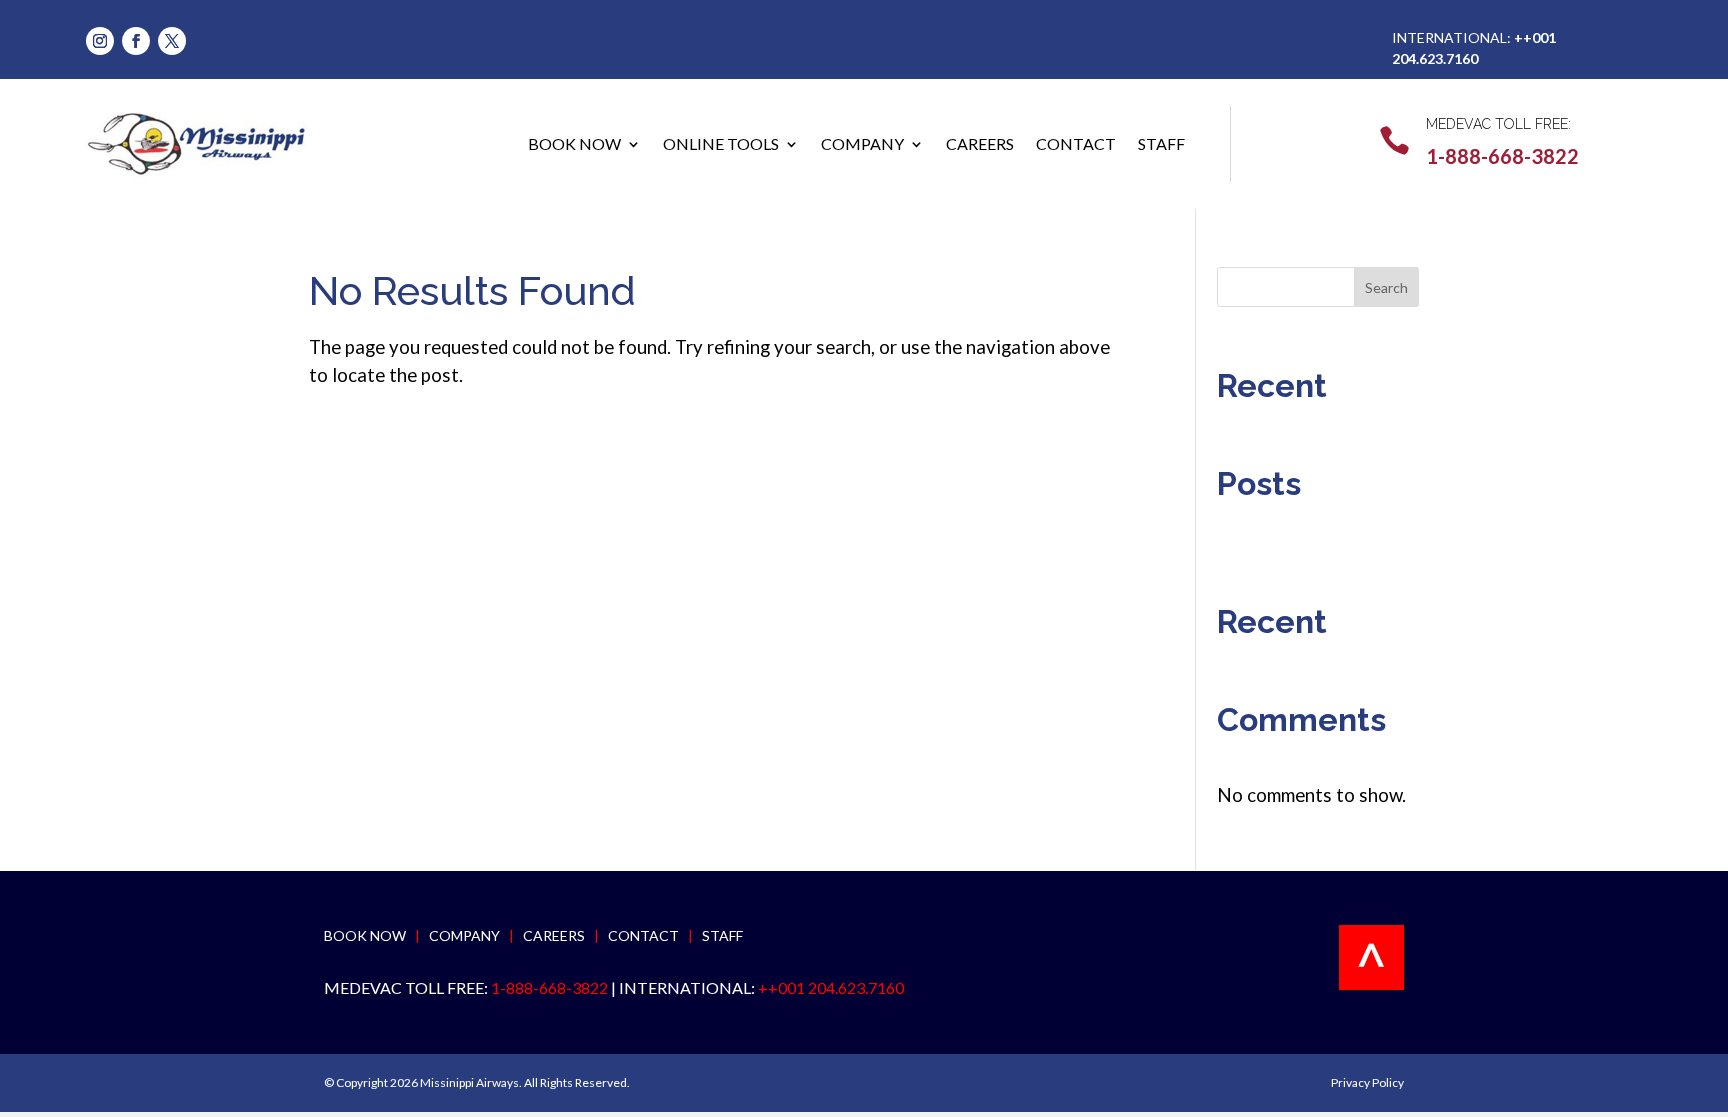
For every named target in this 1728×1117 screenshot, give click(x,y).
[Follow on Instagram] (100, 41)
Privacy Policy (1367, 1082)
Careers (980, 143)
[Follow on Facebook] (136, 41)
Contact (1076, 143)
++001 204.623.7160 (831, 987)
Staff (1161, 143)
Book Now (574, 143)
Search (1386, 287)
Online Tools (721, 143)
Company (862, 143)
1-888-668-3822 (1502, 156)
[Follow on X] (172, 41)
